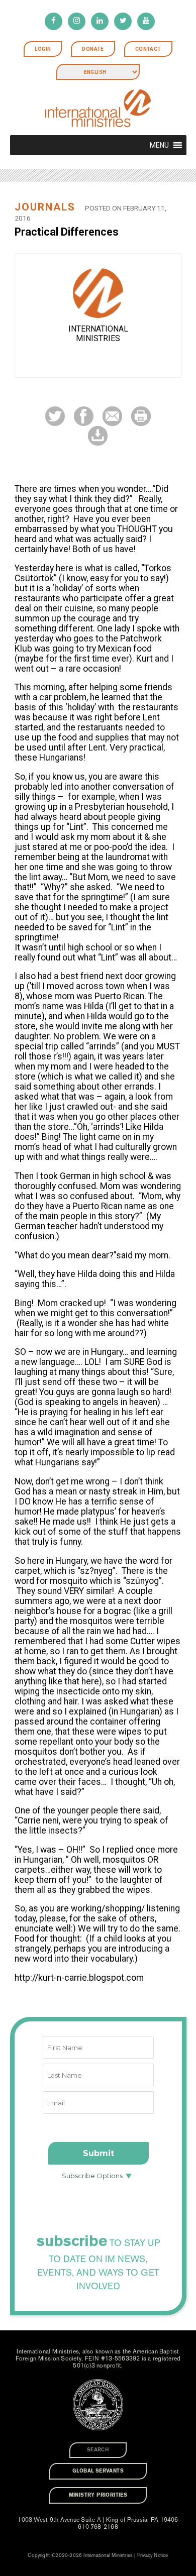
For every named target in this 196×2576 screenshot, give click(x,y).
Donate (93, 49)
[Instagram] (77, 21)
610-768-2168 (98, 2527)
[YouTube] (146, 21)
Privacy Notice (153, 2555)
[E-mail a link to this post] (112, 416)
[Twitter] (123, 21)
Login (43, 49)
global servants (98, 2471)
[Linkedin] (100, 21)
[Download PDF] (98, 435)
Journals (45, 207)
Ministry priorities (98, 2495)
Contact (148, 49)
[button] (159, 145)
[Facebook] (54, 21)
